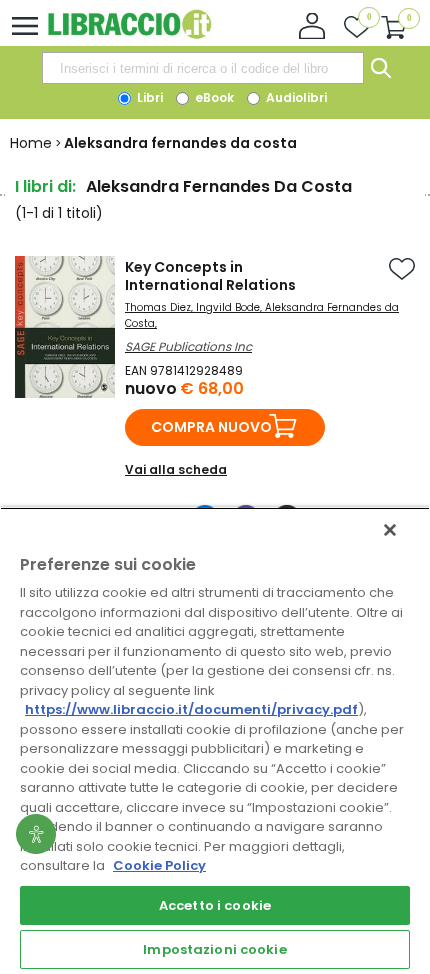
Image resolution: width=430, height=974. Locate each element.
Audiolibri (295, 97)
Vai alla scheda (176, 469)
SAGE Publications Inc (188, 346)
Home (31, 143)
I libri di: (45, 186)
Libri (148, 97)
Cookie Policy (159, 865)
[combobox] (203, 68)
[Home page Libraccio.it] (129, 34)
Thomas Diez (158, 307)
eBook (213, 97)
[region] (215, 740)
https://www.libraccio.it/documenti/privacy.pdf (191, 709)
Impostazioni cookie (214, 949)
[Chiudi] (390, 530)
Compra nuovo (211, 427)
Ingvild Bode (228, 307)
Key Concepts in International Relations (210, 276)
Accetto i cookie (215, 905)
